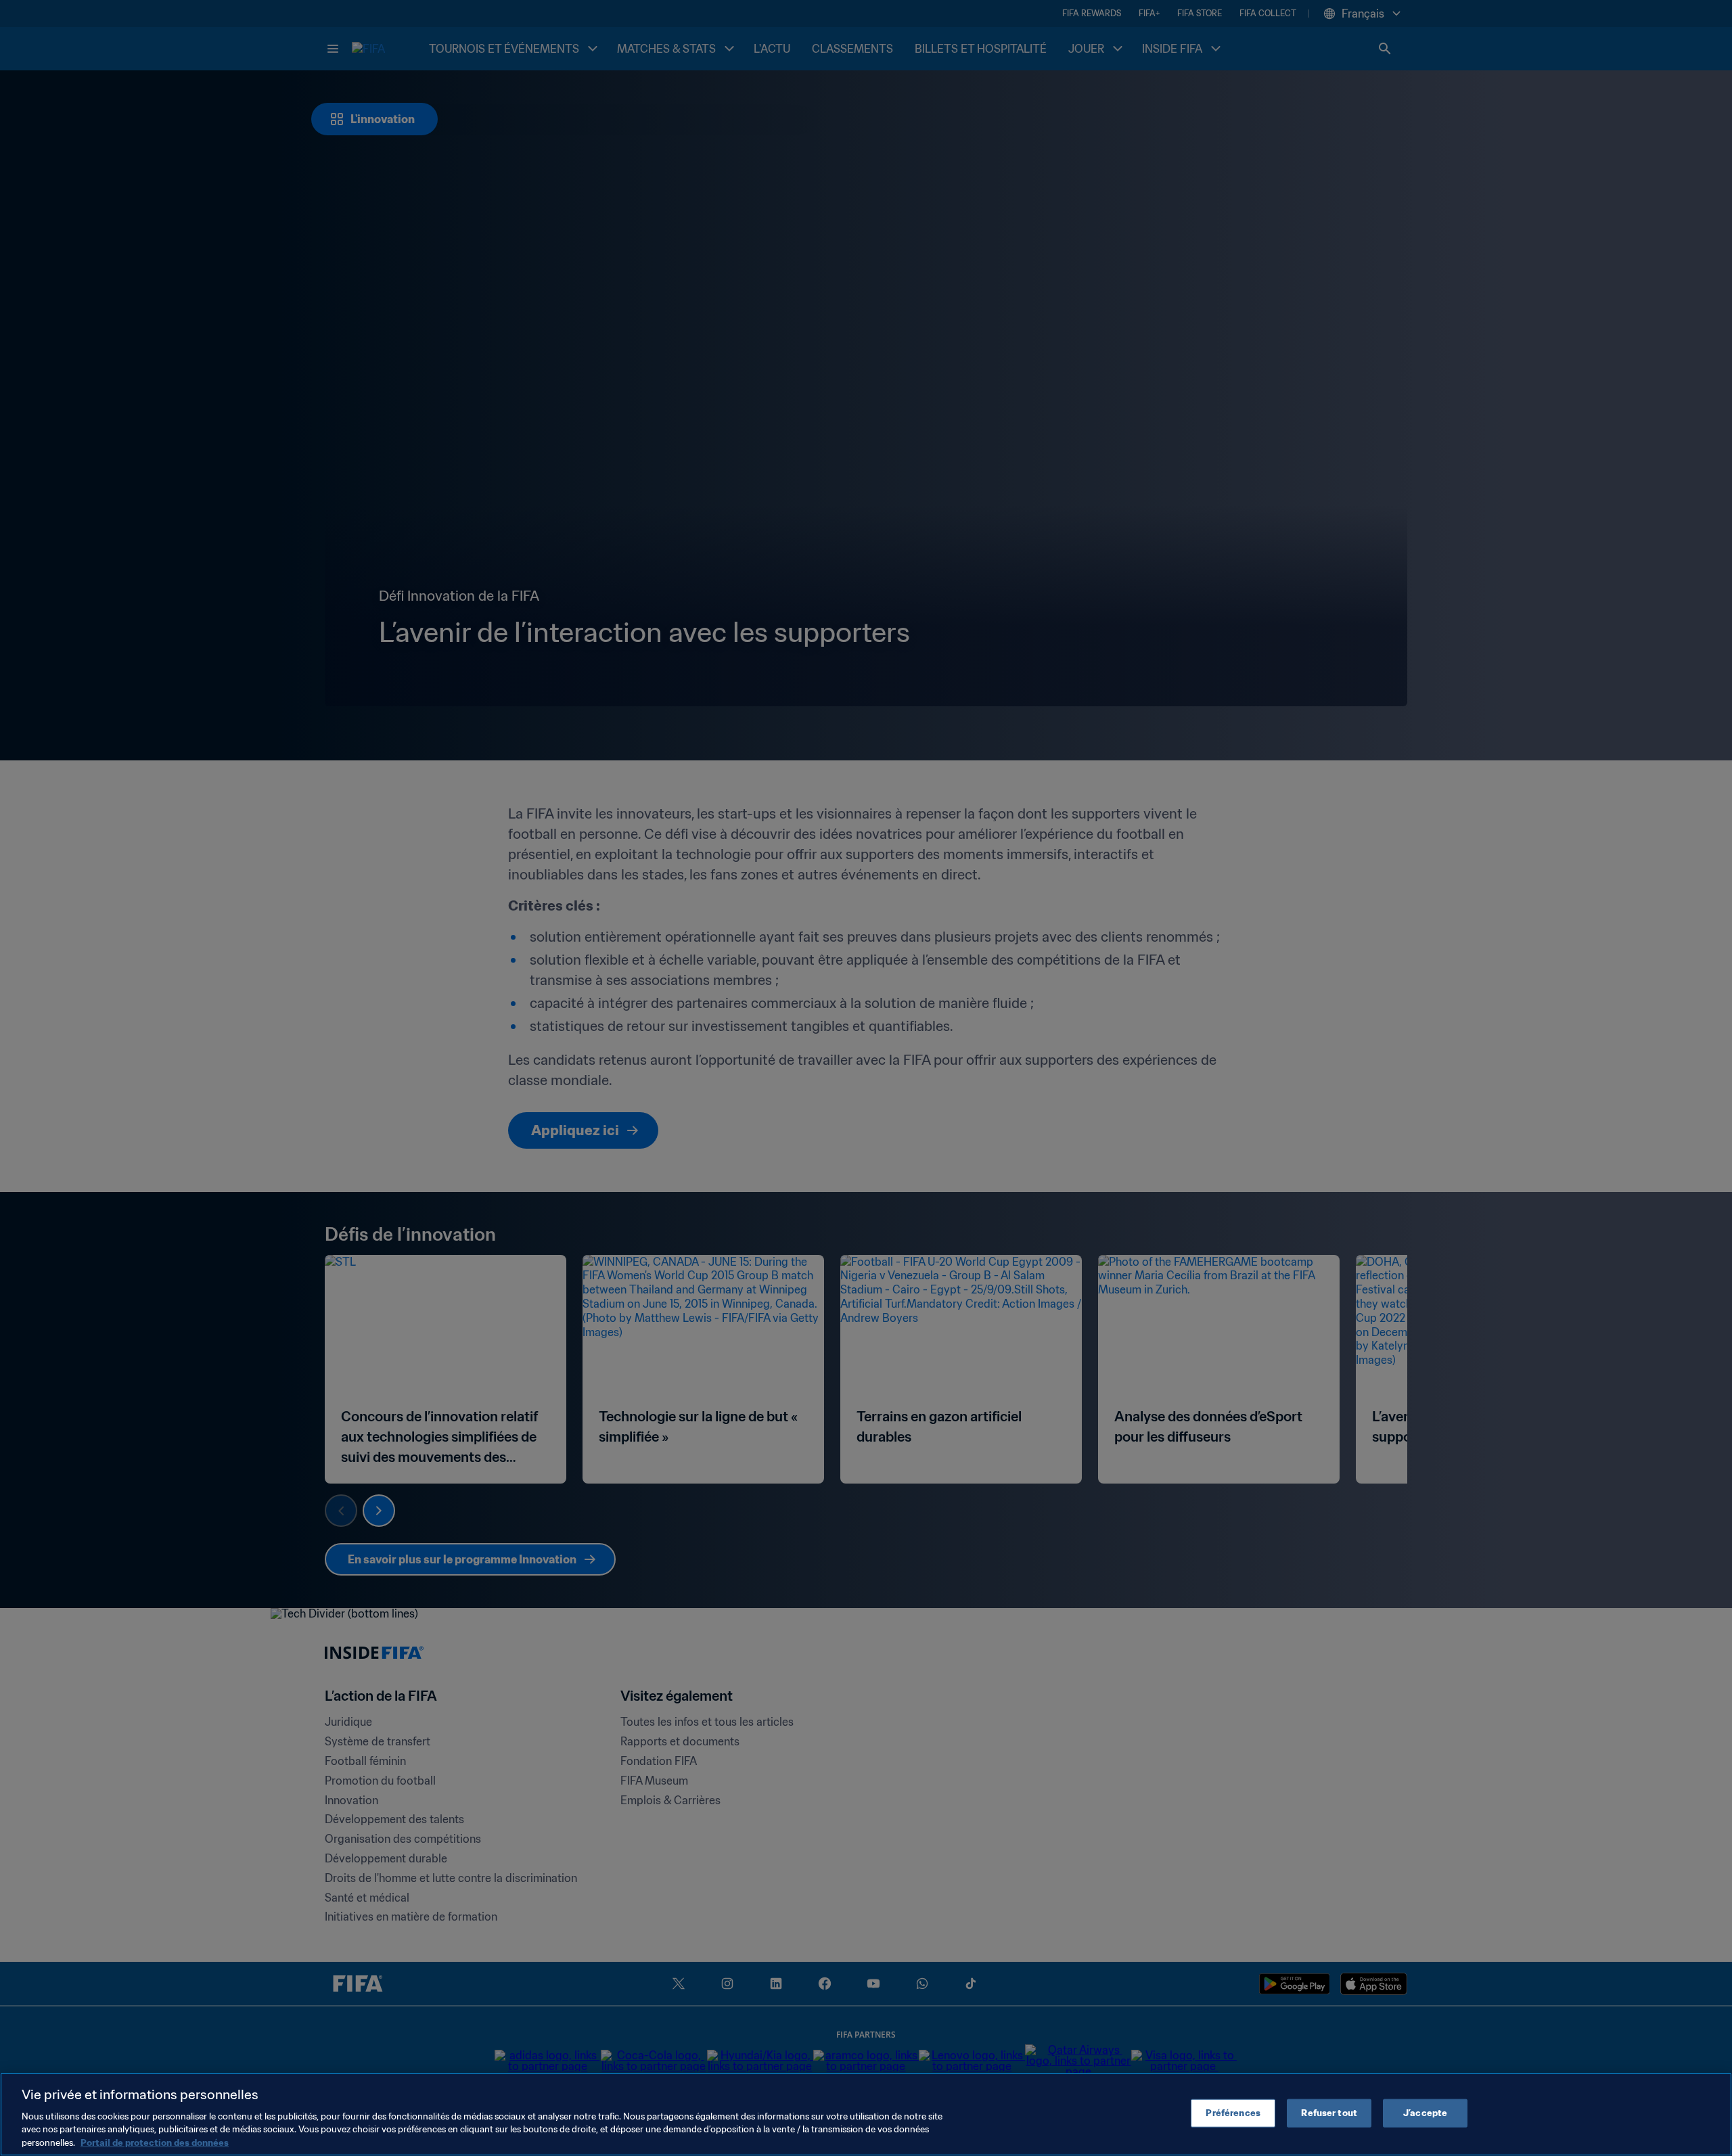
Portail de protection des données (155, 2142)
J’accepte (1425, 2113)
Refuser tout (1329, 2113)
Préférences (1233, 2113)
